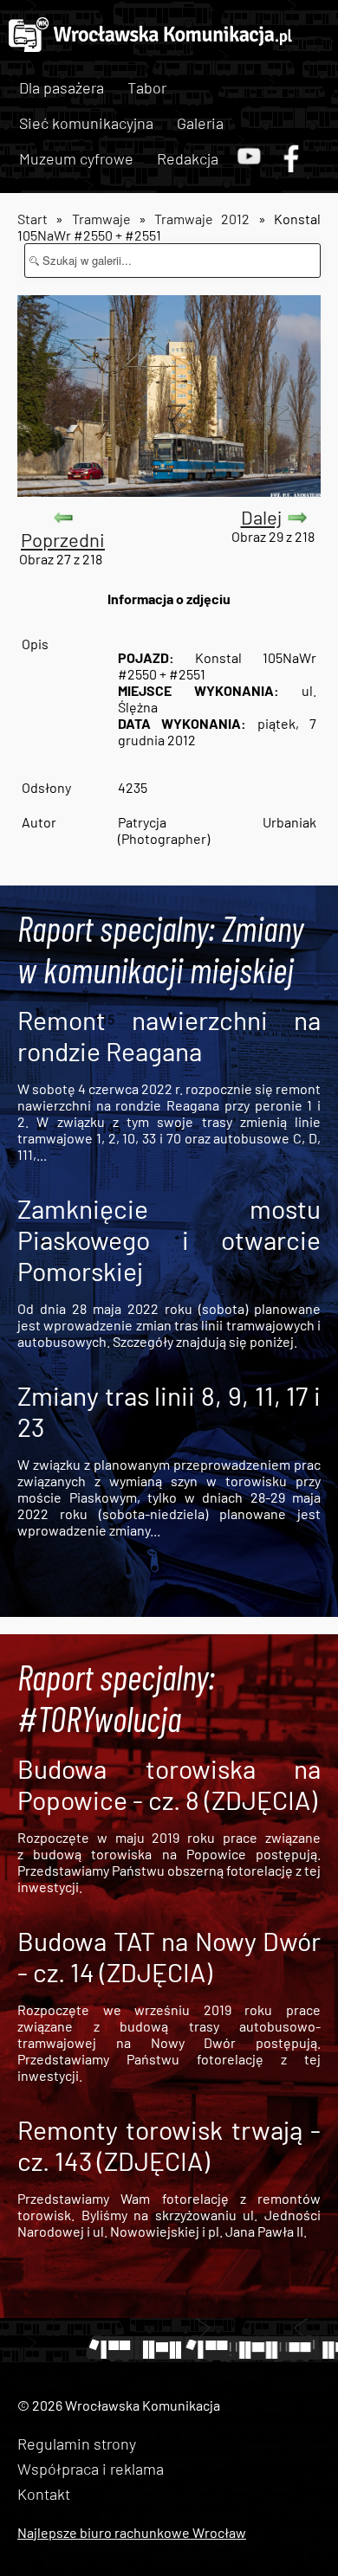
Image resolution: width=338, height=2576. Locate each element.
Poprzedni (63, 539)
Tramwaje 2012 (202, 219)
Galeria (200, 123)
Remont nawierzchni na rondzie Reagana (169, 1035)
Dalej (261, 517)
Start (32, 219)
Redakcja (188, 158)
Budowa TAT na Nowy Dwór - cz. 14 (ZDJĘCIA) (169, 1956)
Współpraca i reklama (91, 2469)
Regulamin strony (77, 2444)
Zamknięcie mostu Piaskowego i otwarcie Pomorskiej (169, 1240)
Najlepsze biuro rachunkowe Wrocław (132, 2532)
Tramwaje (101, 219)
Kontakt (44, 2494)
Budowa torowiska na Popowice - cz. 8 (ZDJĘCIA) (169, 1784)
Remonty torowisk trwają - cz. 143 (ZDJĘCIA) (169, 2145)
